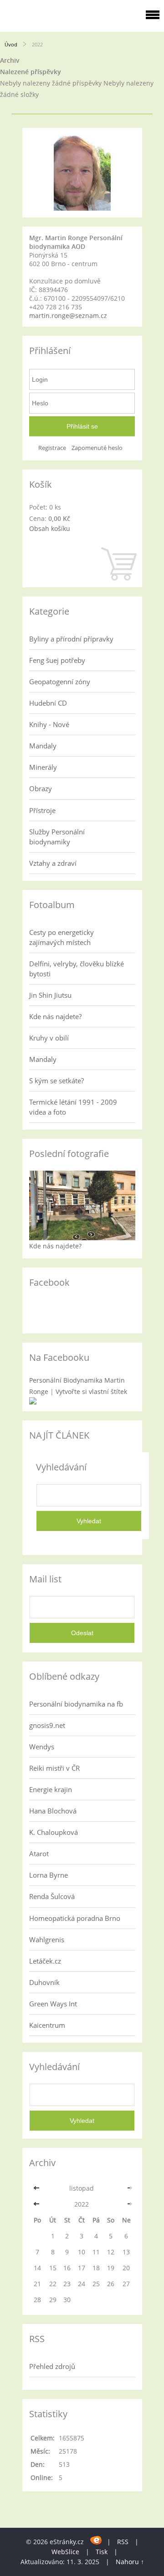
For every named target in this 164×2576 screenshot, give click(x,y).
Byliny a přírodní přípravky (71, 639)
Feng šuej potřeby (57, 660)
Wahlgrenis (47, 1940)
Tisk (102, 2552)
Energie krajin (51, 1789)
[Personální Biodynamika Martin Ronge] (33, 1402)
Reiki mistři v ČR (54, 1768)
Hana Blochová (53, 1811)
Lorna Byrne (49, 1875)
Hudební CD (48, 703)
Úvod (11, 44)
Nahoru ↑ (130, 2562)
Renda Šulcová (52, 1896)
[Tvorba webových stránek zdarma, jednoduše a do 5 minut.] (96, 2540)
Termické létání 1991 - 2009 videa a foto (73, 1107)
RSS (123, 2542)
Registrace (52, 448)
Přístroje (42, 810)
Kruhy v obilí (49, 1038)
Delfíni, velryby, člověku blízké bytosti (77, 969)
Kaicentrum (47, 2025)
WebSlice (65, 2552)
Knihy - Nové (49, 724)
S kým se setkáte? (56, 1081)
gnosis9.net (47, 1725)
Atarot (39, 1854)
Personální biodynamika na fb (76, 1704)
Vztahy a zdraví (53, 863)
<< (37, 2188)
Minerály (43, 767)
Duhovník (44, 1982)
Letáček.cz (45, 1961)
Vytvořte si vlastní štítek (91, 1392)
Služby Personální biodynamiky (57, 837)
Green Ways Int (53, 2004)
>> (126, 2188)
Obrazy (41, 788)
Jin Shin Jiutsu (50, 995)
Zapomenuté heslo (97, 448)
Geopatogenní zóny (60, 682)
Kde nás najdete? (55, 1016)
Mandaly (43, 746)
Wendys (42, 1747)
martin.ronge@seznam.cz (68, 316)
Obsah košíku (50, 528)
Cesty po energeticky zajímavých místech (61, 937)
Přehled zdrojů (52, 2366)
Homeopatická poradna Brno (75, 1918)
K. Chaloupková (54, 1832)
